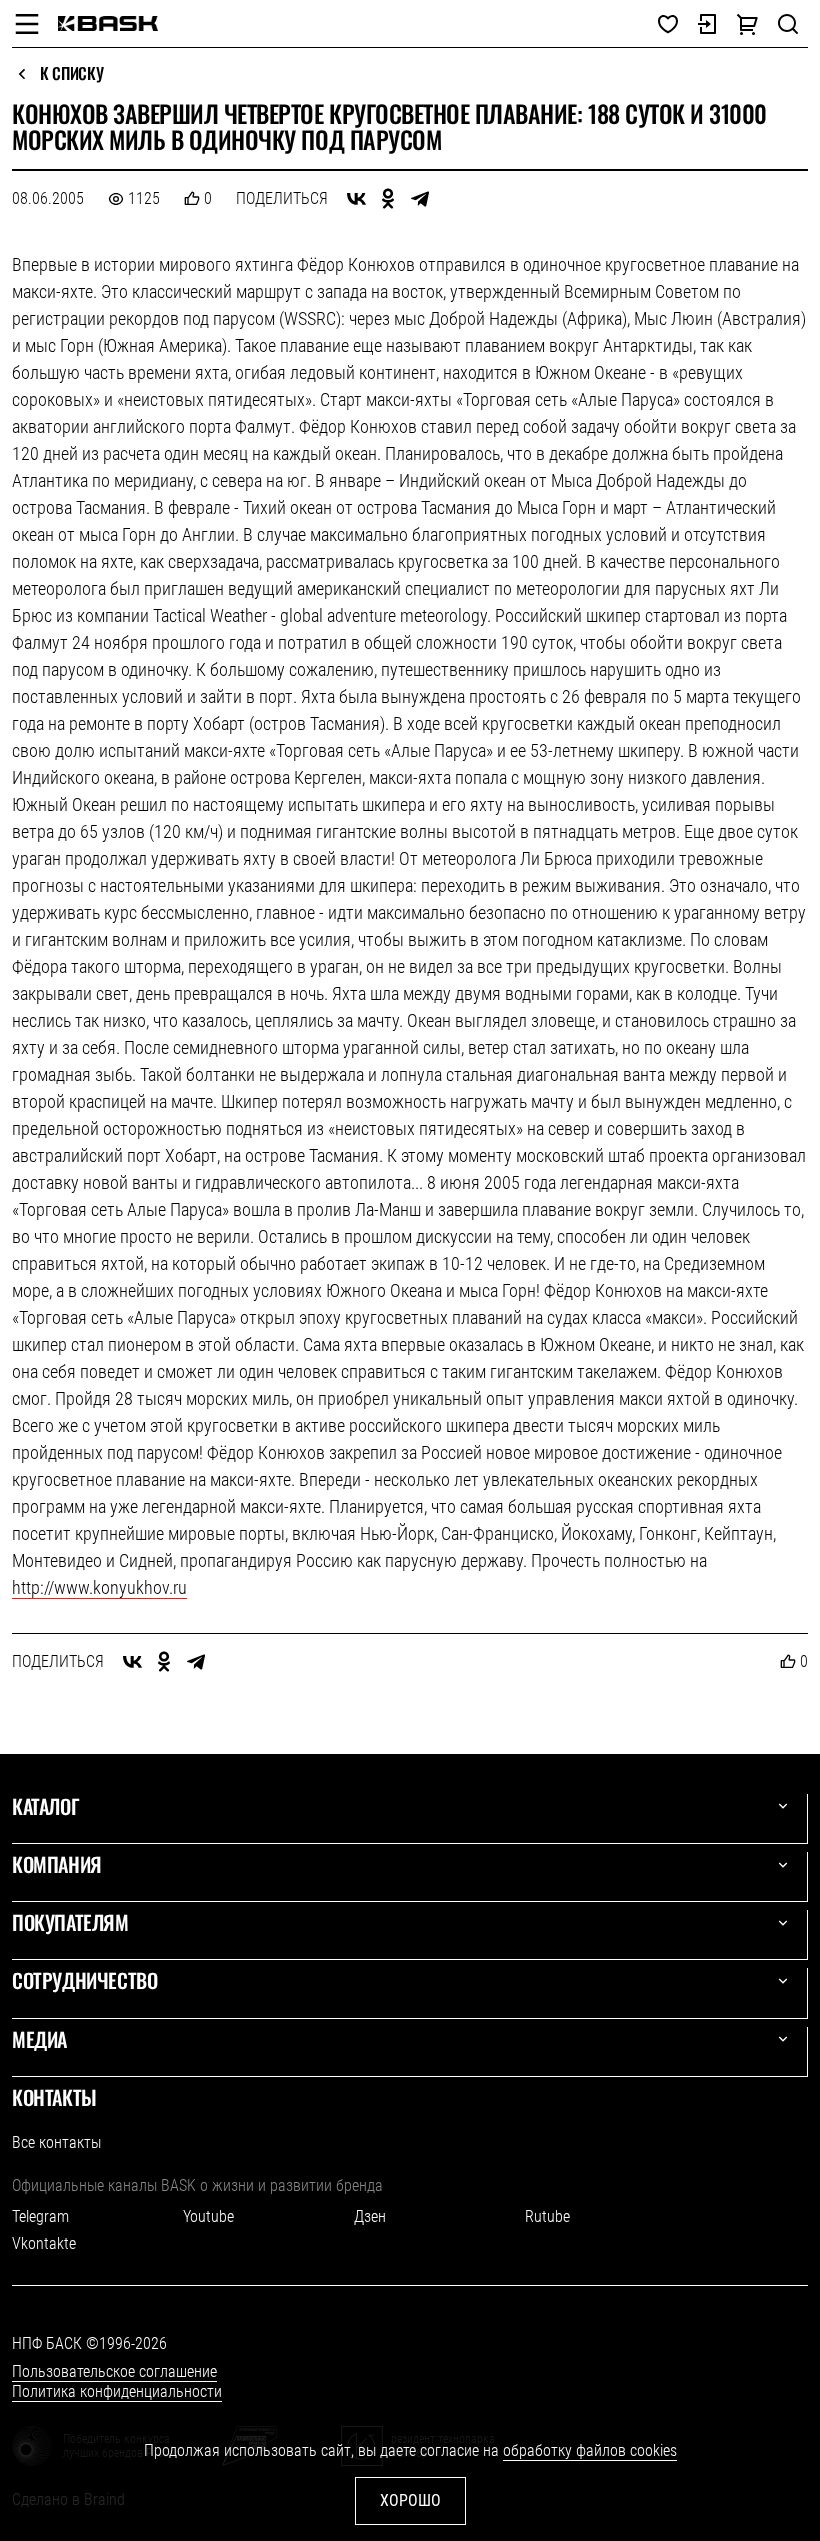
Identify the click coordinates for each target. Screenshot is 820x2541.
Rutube (547, 2216)
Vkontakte (44, 2243)
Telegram (40, 2216)
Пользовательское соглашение (114, 2371)
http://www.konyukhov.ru (99, 1587)
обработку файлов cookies (590, 2450)
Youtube (208, 2216)
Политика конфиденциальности (117, 2391)
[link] (108, 23)
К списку (71, 74)
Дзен (370, 2216)
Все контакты (56, 2142)
